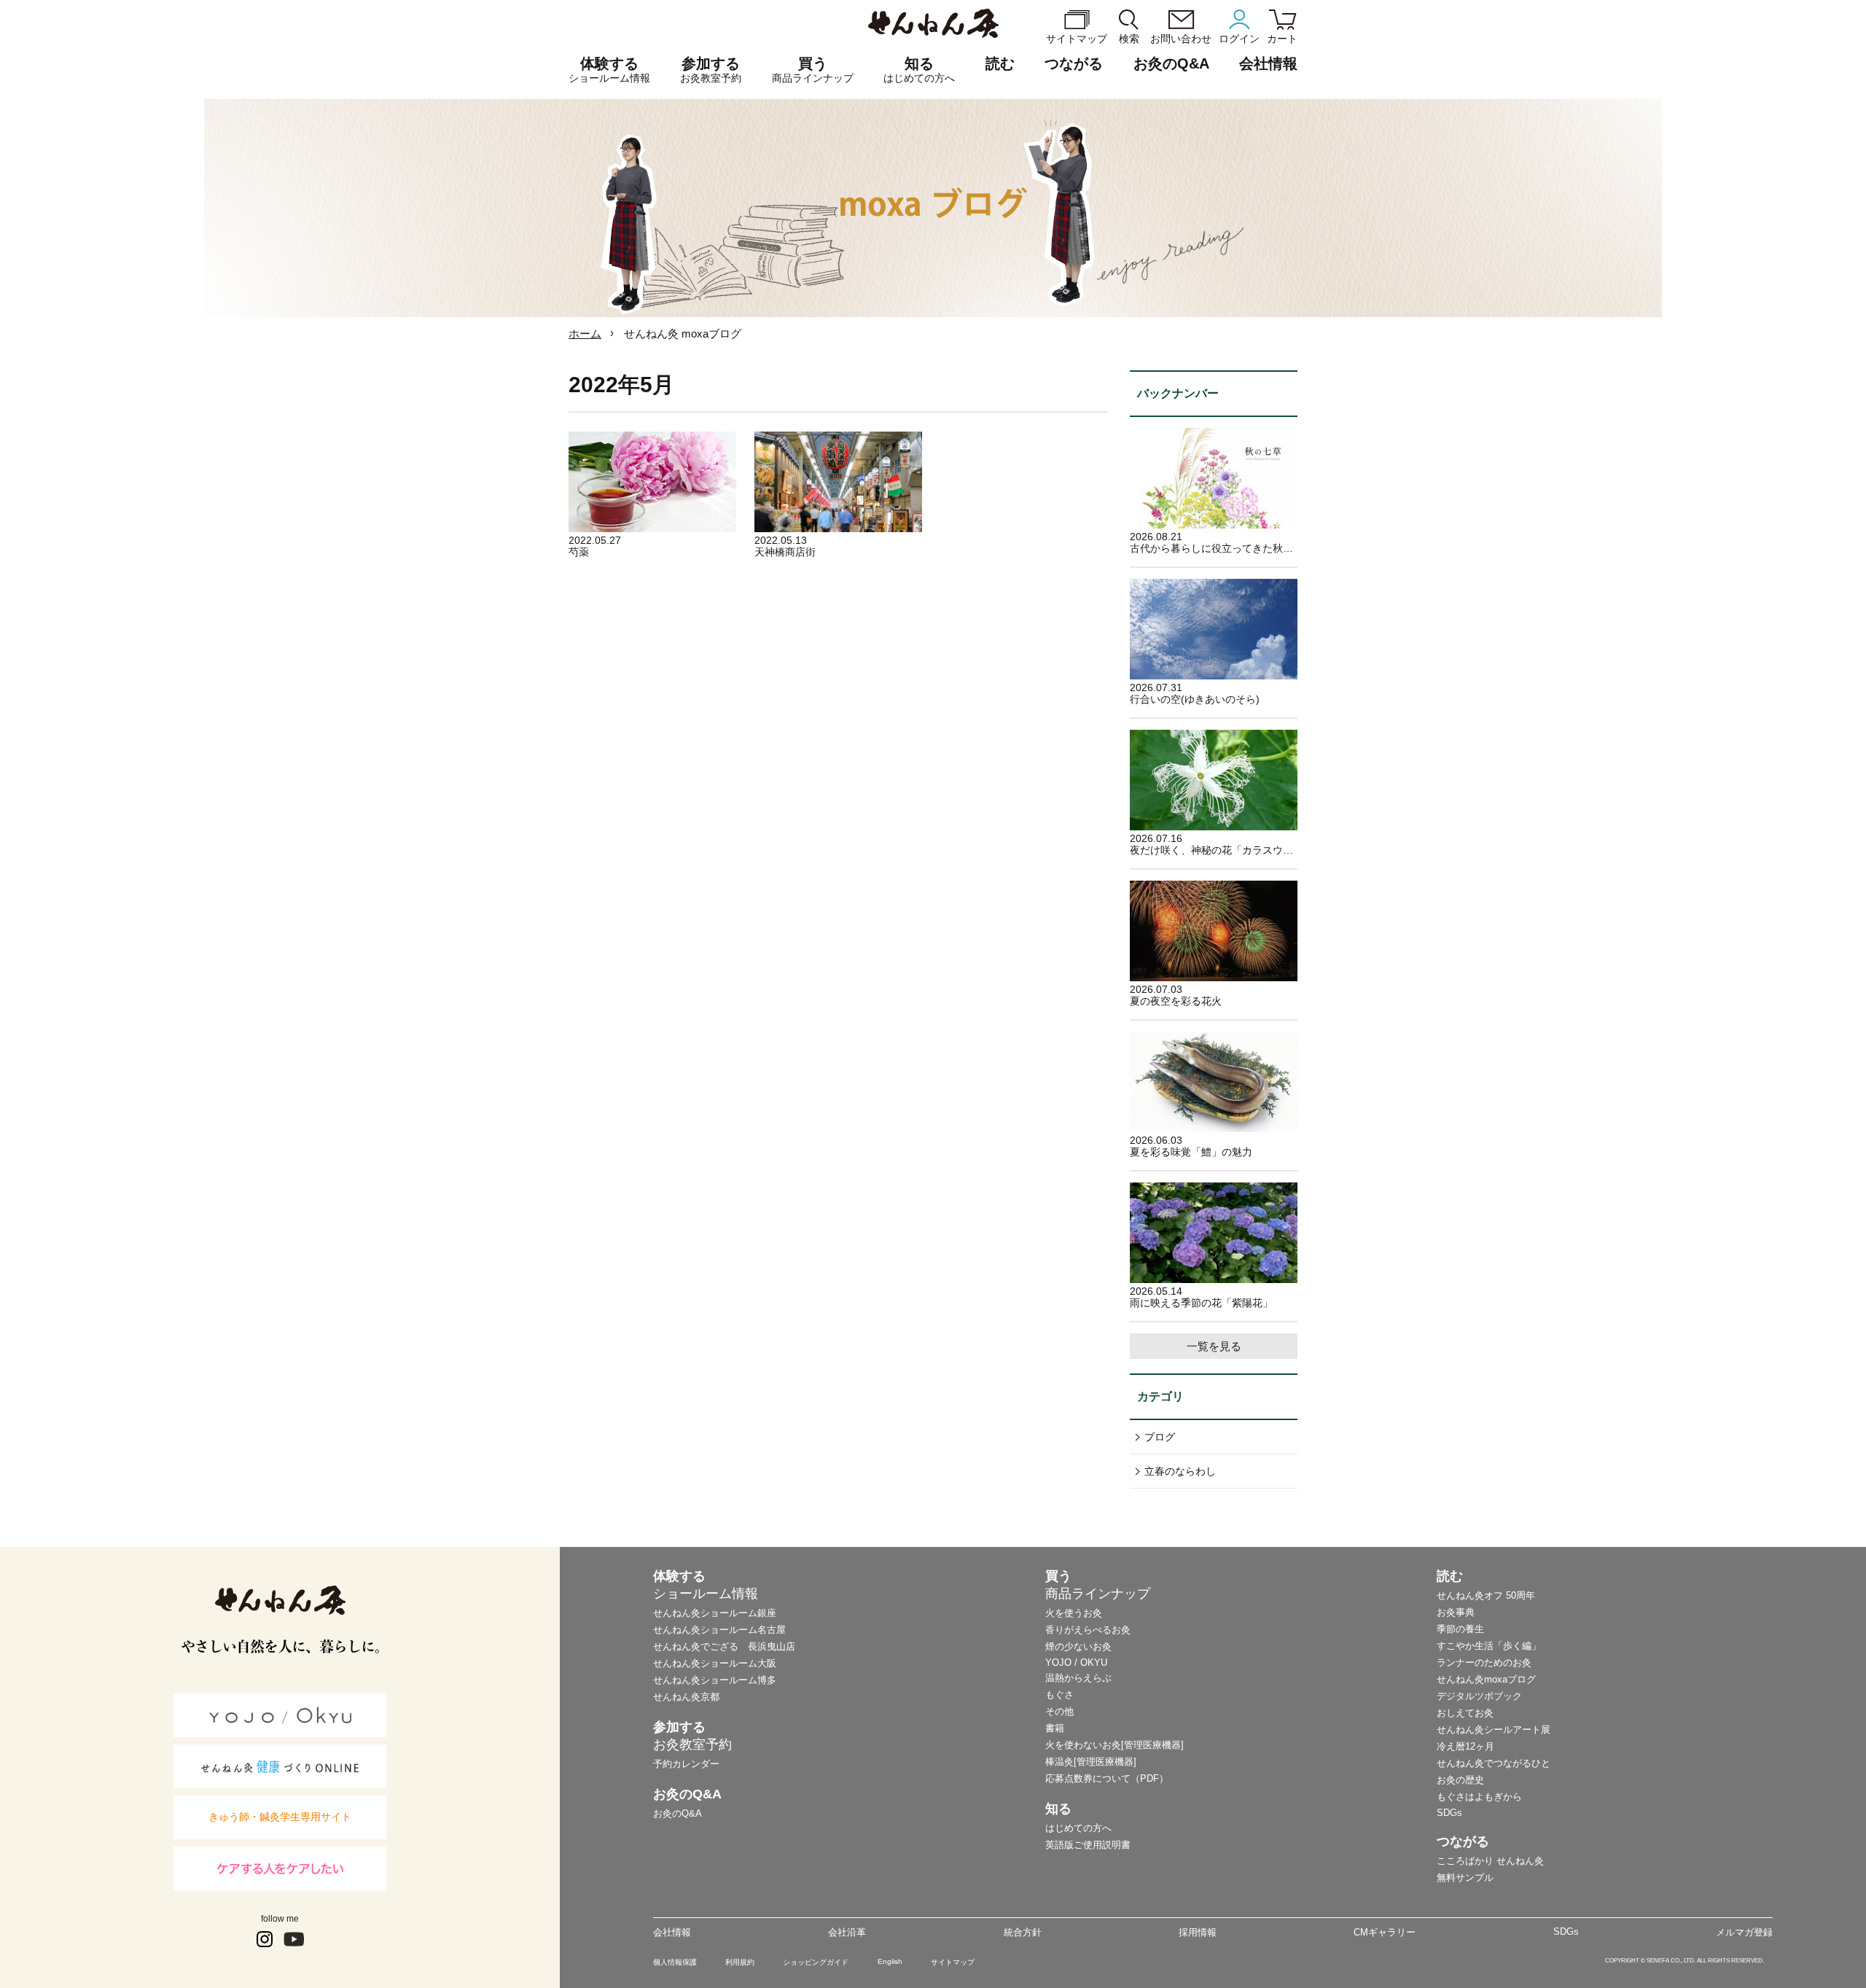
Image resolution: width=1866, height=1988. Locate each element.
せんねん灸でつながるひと (1494, 1763)
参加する (711, 70)
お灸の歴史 (1460, 1780)
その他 (1059, 1711)
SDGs (1449, 1813)
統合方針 (1023, 1932)
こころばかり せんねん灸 (1490, 1861)
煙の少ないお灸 (1078, 1646)
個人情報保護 (675, 1962)
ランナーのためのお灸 (1484, 1662)
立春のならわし (1180, 1471)
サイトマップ (953, 1962)
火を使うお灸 (1074, 1613)
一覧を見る (1214, 1346)
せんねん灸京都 (686, 1697)
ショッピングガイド (816, 1962)
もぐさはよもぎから (1479, 1797)
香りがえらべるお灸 (1088, 1630)
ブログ (1160, 1437)
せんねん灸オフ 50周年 (1486, 1595)
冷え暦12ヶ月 (1465, 1746)
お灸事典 (1456, 1612)
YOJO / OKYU (1076, 1662)
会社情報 (672, 1932)
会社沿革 (847, 1932)
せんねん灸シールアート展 (1494, 1730)
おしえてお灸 (1465, 1713)
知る (919, 70)
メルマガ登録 (1744, 1932)
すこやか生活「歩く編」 (1489, 1646)
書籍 (1055, 1728)
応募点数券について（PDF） (1107, 1778)
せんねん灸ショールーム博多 (715, 1680)
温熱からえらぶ (1078, 1678)
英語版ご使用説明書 (1088, 1845)
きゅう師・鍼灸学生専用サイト (280, 1817)
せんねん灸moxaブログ (1486, 1679)
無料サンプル (1465, 1878)
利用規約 (740, 1962)
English (890, 1961)
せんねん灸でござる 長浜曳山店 (724, 1646)
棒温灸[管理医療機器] (1091, 1762)
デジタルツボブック (1479, 1696)
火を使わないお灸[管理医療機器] (1114, 1745)
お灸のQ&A (1171, 63)
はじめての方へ (1078, 1828)
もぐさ (1059, 1695)
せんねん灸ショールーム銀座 (715, 1613)
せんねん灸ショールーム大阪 (715, 1663)
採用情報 (1198, 1932)
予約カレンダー (686, 1764)
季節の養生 (1460, 1629)
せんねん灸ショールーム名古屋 (719, 1630)
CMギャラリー (1385, 1932)
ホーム (585, 334)
